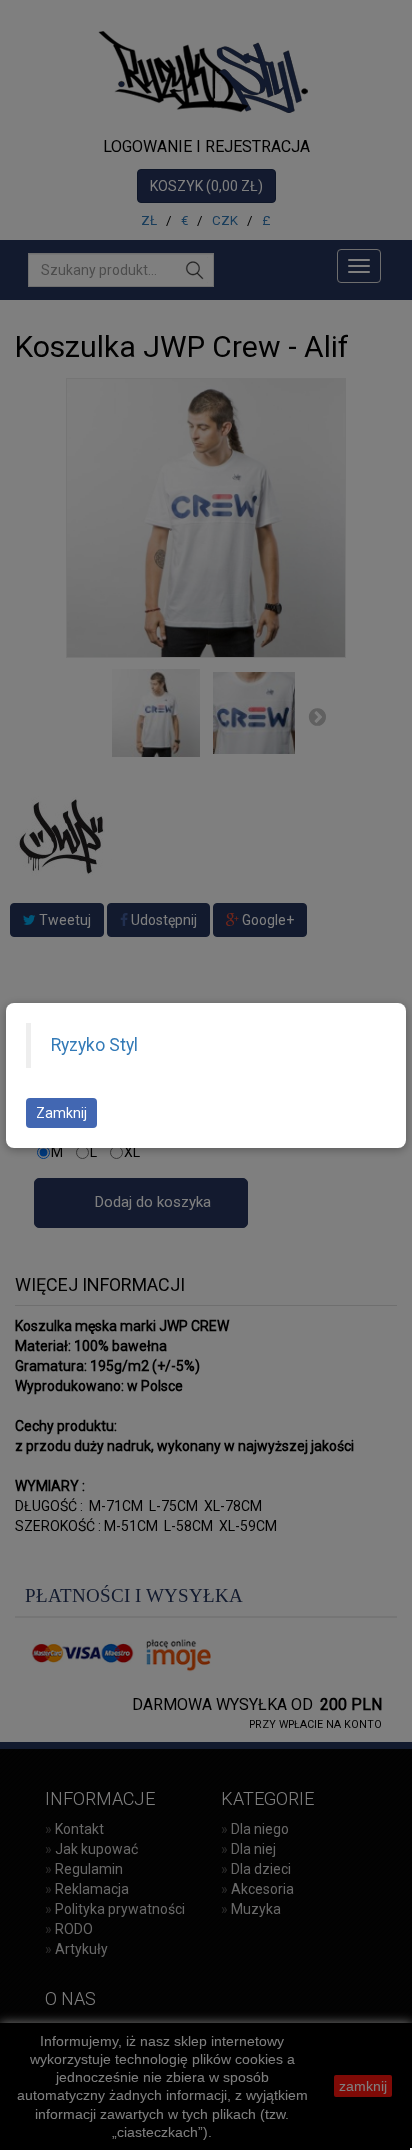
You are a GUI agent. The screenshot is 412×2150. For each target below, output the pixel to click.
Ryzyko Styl (94, 1045)
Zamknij (61, 1113)
